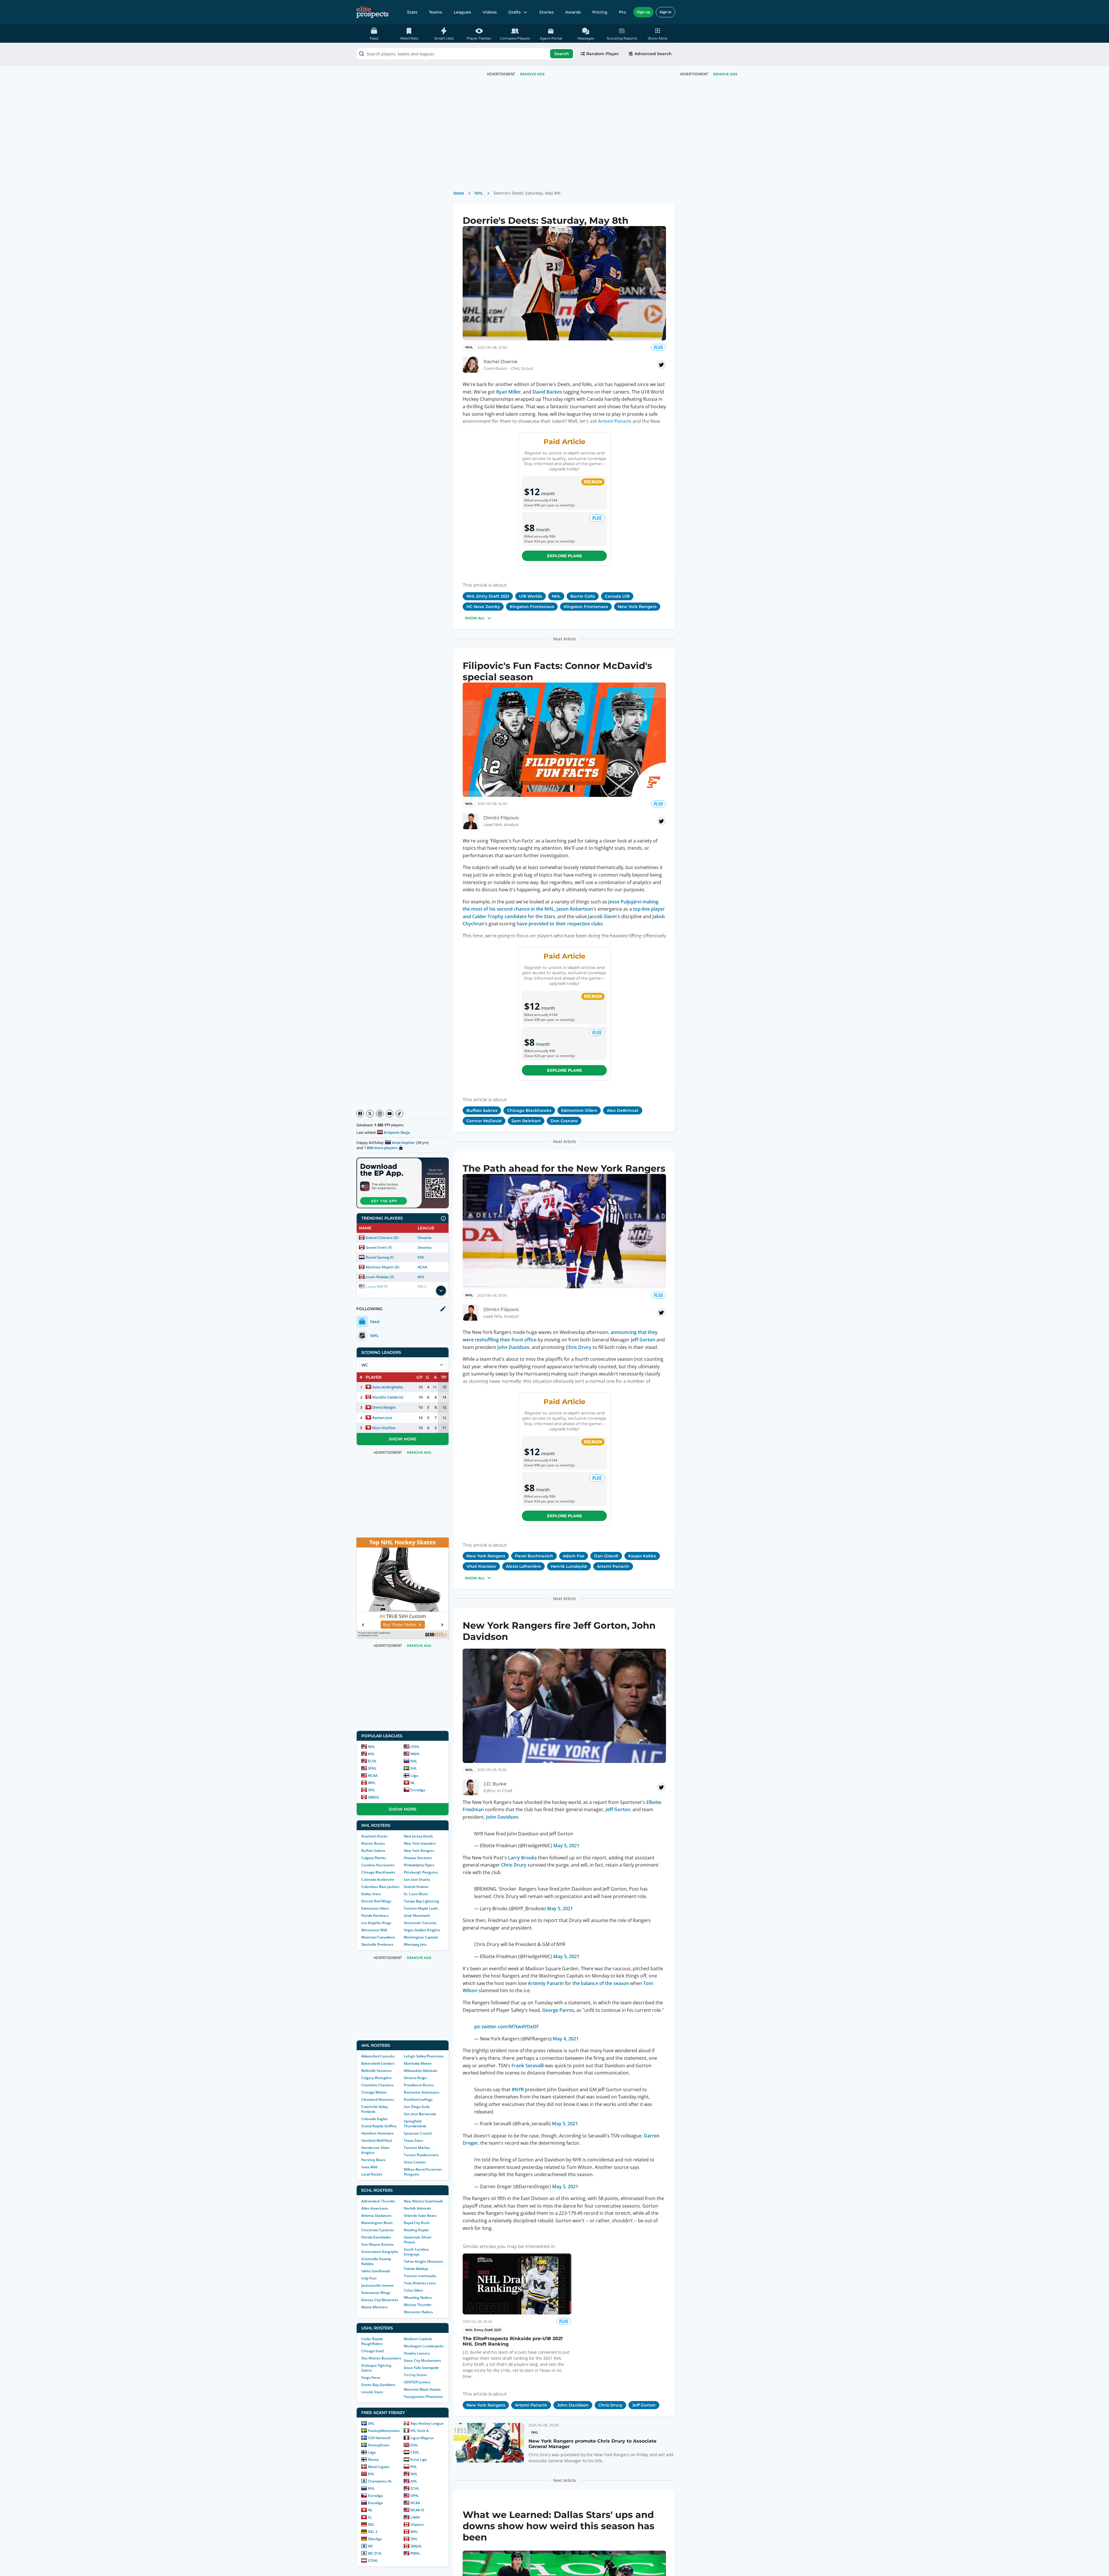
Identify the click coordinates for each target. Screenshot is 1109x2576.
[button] (658, 33)
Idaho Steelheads (376, 2271)
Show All (475, 618)
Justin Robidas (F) (380, 1277)
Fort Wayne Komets (377, 2244)
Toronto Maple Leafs (421, 1908)
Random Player (603, 54)
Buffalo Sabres (373, 1851)
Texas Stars (413, 2140)
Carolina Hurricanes (378, 1865)
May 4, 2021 (566, 2034)
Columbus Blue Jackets (380, 1887)
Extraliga (418, 1790)
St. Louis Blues (416, 1894)
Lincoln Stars (372, 2392)
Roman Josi (382, 1418)
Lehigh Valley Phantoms (424, 2056)
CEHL (415, 2452)
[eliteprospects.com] (372, 12)
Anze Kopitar (403, 1142)
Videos (490, 12)
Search (562, 54)
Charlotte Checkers (377, 2085)
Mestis (373, 2459)
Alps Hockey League (427, 2423)
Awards (573, 12)
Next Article (564, 639)
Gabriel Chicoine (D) (382, 1238)
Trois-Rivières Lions (420, 2283)
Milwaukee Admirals (420, 2071)
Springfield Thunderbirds (415, 2124)
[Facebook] (360, 1114)
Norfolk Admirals (417, 2208)
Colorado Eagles (374, 2119)
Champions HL (380, 2481)
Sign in (666, 12)
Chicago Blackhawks (378, 1872)
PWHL (415, 2553)
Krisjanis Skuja (397, 1132)
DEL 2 (373, 2532)
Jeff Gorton (643, 1340)
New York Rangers (419, 1851)
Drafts (515, 12)
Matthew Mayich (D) (383, 1267)
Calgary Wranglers (376, 2078)
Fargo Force (371, 2378)
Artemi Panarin (615, 421)
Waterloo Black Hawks (422, 2389)
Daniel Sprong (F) (380, 1257)
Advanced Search (653, 54)
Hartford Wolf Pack (377, 2140)
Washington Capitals (421, 1937)
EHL (371, 2474)
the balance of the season (601, 1979)
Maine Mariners (374, 2307)
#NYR (518, 2085)
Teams (436, 12)
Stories (546, 12)
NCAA (422, 1267)
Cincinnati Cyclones (378, 2230)
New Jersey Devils (418, 1836)
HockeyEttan (379, 2445)
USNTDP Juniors (417, 2382)
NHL (372, 1747)
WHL (372, 1783)
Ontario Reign (415, 2078)
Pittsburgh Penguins (421, 1872)
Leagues (462, 12)
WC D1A (375, 2553)
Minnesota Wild (374, 1930)
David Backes (547, 392)
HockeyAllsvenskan (384, 2431)
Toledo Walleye (416, 2269)
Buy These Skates (400, 1625)
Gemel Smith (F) (379, 1247)
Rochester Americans (422, 2092)
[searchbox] (465, 54)
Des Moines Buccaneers (381, 2358)
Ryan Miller (508, 392)
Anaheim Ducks (374, 1836)
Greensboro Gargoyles (380, 2252)
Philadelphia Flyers (419, 1865)
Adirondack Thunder (378, 2201)
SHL (414, 1768)
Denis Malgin (384, 1407)
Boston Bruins (373, 1843)
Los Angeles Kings (376, 1923)
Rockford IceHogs (418, 2099)
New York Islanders (420, 1843)
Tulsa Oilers (413, 2290)
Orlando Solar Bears (420, 2216)
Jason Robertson (575, 909)
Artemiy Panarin (546, 1979)
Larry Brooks (522, 1853)
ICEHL (373, 2561)
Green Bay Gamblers (378, 2385)
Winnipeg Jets (415, 1944)
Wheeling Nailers (418, 2298)
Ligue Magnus (422, 2438)
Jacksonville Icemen (378, 2285)
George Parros (558, 2005)
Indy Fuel (369, 2278)
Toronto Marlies (417, 2148)
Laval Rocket (372, 2174)
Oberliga (375, 2539)
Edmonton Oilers (375, 1908)
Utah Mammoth (417, 1916)
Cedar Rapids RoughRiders (372, 2341)
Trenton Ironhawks (420, 2276)
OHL (372, 1790)
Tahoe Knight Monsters (423, 2261)
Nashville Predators (377, 1944)
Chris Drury (578, 1347)
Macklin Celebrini (388, 1397)
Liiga (414, 1776)
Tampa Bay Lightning (421, 1901)
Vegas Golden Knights (422, 1930)
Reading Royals (416, 2230)
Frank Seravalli (528, 2061)
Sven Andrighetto (388, 1387)
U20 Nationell (379, 2438)
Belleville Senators (376, 2071)
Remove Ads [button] (725, 74)
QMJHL (374, 1797)
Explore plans (564, 556)
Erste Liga (419, 2459)
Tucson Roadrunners (421, 2155)
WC (371, 2546)
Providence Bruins (419, 2085)
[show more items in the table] (441, 1291)
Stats (412, 12)
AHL (421, 1277)
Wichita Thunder (418, 2305)
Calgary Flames (374, 1858)
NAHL (415, 1754)
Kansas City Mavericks (380, 2300)
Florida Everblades (376, 2237)
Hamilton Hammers (377, 2133)
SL (370, 2517)
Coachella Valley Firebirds (375, 2109)
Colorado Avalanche (378, 1879)
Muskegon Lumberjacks (424, 2346)
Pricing (600, 12)
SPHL (372, 1768)
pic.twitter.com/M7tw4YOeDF (507, 2022)
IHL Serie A (419, 2431)
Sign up (643, 12)
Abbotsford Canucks (378, 2056)
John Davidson (513, 1347)
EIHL (414, 2445)
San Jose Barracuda (420, 2114)
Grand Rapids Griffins (379, 2126)
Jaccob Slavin (602, 916)
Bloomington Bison (377, 2223)
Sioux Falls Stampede (421, 2368)
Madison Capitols (418, 2339)
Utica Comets (415, 2162)
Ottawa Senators (418, 1858)
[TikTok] (399, 1114)
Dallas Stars (371, 1894)
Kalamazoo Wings (376, 2293)
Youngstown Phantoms (423, 2397)
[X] (370, 1114)
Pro (623, 12)
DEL (371, 2524)
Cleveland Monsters (378, 2099)
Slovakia (424, 1238)
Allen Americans (375, 2208)
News (459, 193)
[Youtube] (390, 1114)
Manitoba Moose (418, 2063)
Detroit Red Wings (376, 1901)
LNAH (415, 2517)
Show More (403, 1439)
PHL (414, 2467)
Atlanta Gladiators (376, 2216)
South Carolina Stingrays (416, 2252)
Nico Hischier (384, 1428)
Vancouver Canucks (420, 1923)
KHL (421, 1257)
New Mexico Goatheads (423, 2201)
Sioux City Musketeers (422, 2360)
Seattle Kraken (416, 1887)
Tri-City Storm (415, 2375)
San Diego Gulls (417, 2107)
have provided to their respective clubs (560, 924)
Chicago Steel (373, 2351)
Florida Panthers (375, 1916)
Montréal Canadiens (378, 1937)
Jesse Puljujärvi (625, 902)
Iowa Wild (369, 2167)
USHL (415, 1747)
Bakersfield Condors (378, 2063)
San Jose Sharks (417, 1879)
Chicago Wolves (374, 2092)
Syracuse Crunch (418, 2133)
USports (417, 2524)
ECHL (372, 1761)
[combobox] (465, 54)
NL (413, 1783)
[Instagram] (380, 1114)
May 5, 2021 (566, 1841)
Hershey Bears (373, 2160)
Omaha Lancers (417, 2353)
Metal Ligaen (379, 2467)
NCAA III (417, 2510)
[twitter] (661, 365)
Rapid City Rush (417, 2223)
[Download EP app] (403, 1183)
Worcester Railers (418, 2312)
